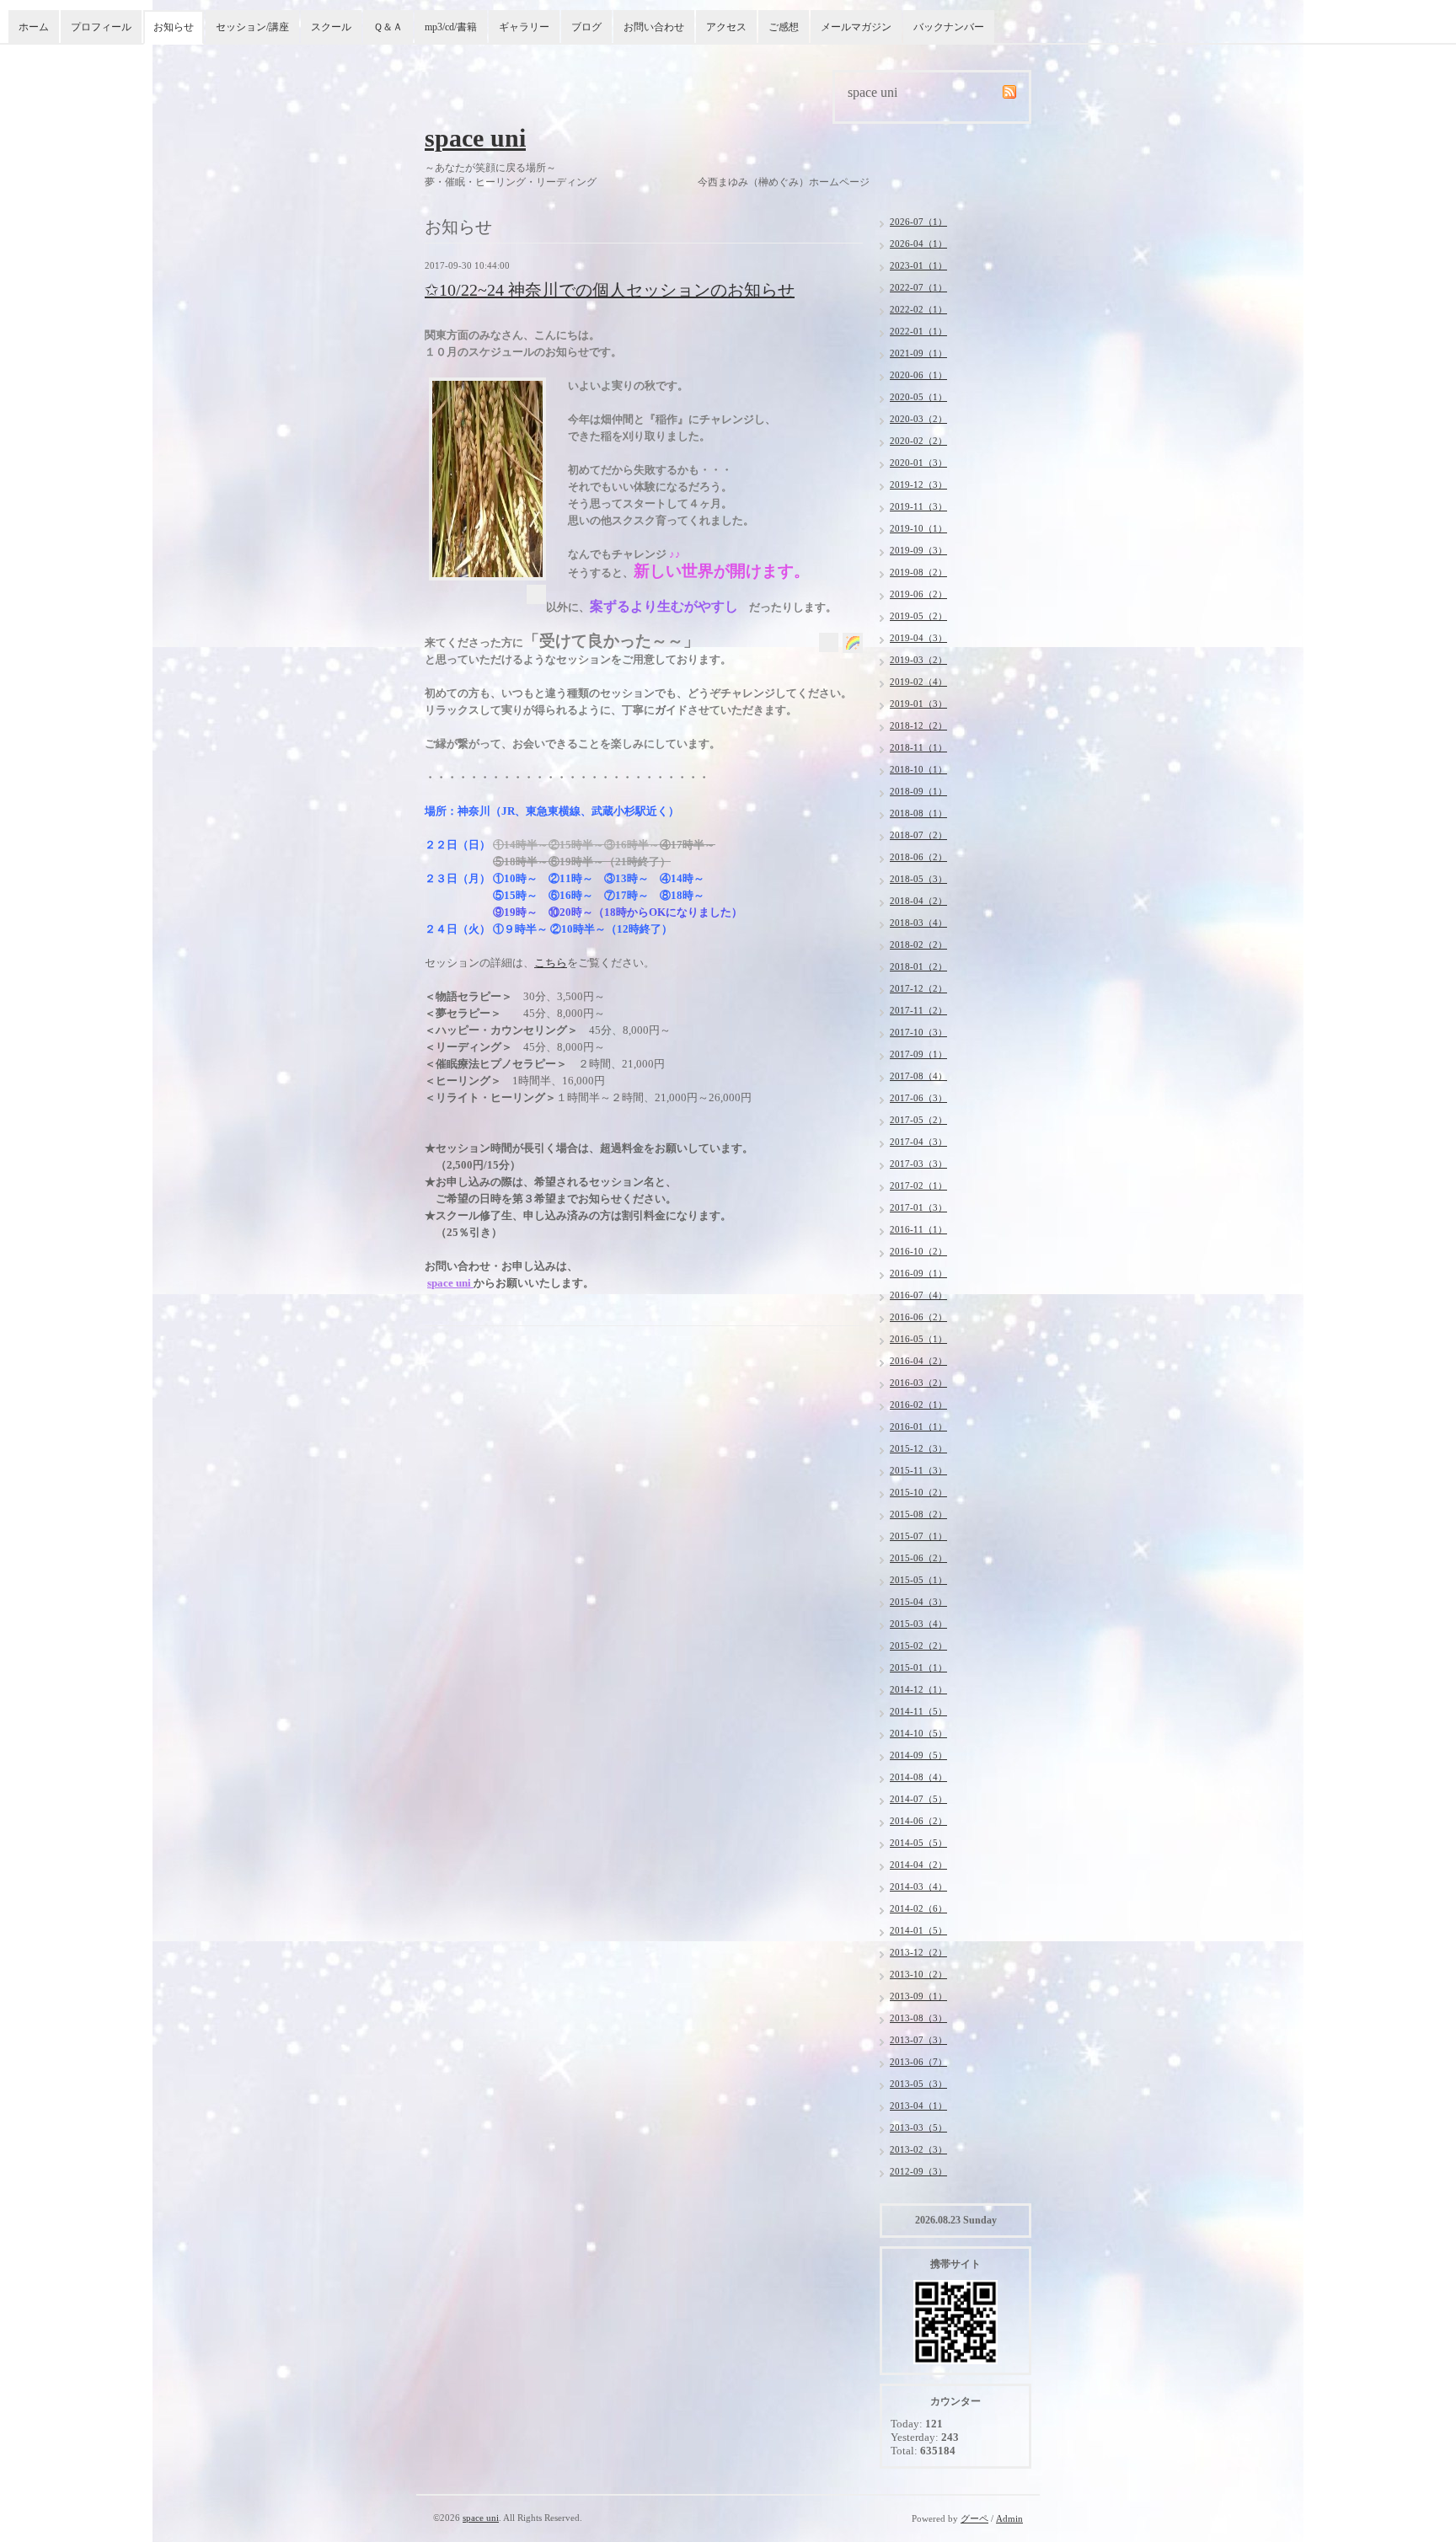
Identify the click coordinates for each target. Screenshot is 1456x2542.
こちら (551, 963)
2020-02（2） (918, 441)
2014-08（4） (918, 1777)
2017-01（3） (918, 1207)
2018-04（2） (918, 901)
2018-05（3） (918, 879)
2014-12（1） (918, 1689)
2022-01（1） (918, 331)
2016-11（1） (918, 1229)
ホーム (34, 27)
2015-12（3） (918, 1448)
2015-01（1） (918, 1667)
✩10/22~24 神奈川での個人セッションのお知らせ (610, 290)
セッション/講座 (252, 27)
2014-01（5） (918, 1930)
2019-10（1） (918, 528)
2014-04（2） (918, 1865)
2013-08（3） (918, 2018)
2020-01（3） (918, 463)
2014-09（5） (918, 1755)
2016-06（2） (918, 1317)
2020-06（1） (918, 375)
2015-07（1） (918, 1536)
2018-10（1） (918, 769)
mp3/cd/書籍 (451, 27)
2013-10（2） (918, 1974)
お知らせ (174, 27)
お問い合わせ (654, 27)
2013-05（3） (918, 2084)
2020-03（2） (918, 419)
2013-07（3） (918, 2040)
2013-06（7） (918, 2062)
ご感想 (784, 27)
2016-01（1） (918, 1426)
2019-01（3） (918, 704)
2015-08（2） (918, 1514)
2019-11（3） (918, 506)
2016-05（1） (918, 1339)
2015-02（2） (918, 1646)
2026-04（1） (918, 243)
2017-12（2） (918, 988)
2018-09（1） (918, 791)
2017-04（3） (918, 1142)
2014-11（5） (918, 1711)
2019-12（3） (918, 484)
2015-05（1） (918, 1580)
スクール (331, 27)
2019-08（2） (918, 572)
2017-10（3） (918, 1032)
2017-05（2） (918, 1120)
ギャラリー (524, 27)
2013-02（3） (918, 2149)
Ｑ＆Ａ (388, 27)
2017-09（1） (918, 1054)
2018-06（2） (918, 857)
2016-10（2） (918, 1251)
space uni (475, 138)
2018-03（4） (918, 923)
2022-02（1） (918, 309)
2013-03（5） (918, 2127)
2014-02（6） (918, 1908)
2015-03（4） (918, 1624)
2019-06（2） (918, 594)
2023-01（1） (918, 265)
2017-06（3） (918, 1098)
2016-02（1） (918, 1405)
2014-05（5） (918, 1843)
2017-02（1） (918, 1185)
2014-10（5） (918, 1733)
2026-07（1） (918, 222)
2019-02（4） (918, 682)
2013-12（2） (918, 1952)
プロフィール (101, 27)
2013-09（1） (918, 1996)
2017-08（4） (918, 1076)
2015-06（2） (918, 1558)
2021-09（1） (918, 353)
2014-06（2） (918, 1821)
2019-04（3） (918, 638)
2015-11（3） (918, 1470)
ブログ (586, 27)
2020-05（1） (918, 397)
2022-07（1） (918, 287)
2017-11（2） (918, 1010)
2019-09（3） (918, 550)
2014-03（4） (918, 1886)
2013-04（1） (918, 2106)
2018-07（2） (918, 835)
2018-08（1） (918, 813)
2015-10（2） (918, 1492)
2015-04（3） (918, 1602)
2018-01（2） (918, 966)
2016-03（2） (918, 1383)
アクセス (726, 27)
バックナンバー (949, 27)
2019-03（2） (918, 660)
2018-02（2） (918, 945)
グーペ (974, 2518)
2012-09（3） (918, 2171)
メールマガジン (856, 27)
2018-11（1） (918, 747)
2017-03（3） (918, 1164)
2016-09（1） (918, 1273)
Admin (1009, 2518)
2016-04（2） (918, 1361)
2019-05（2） (918, 616)
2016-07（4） (918, 1295)
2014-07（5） (918, 1799)
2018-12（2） (918, 725)
